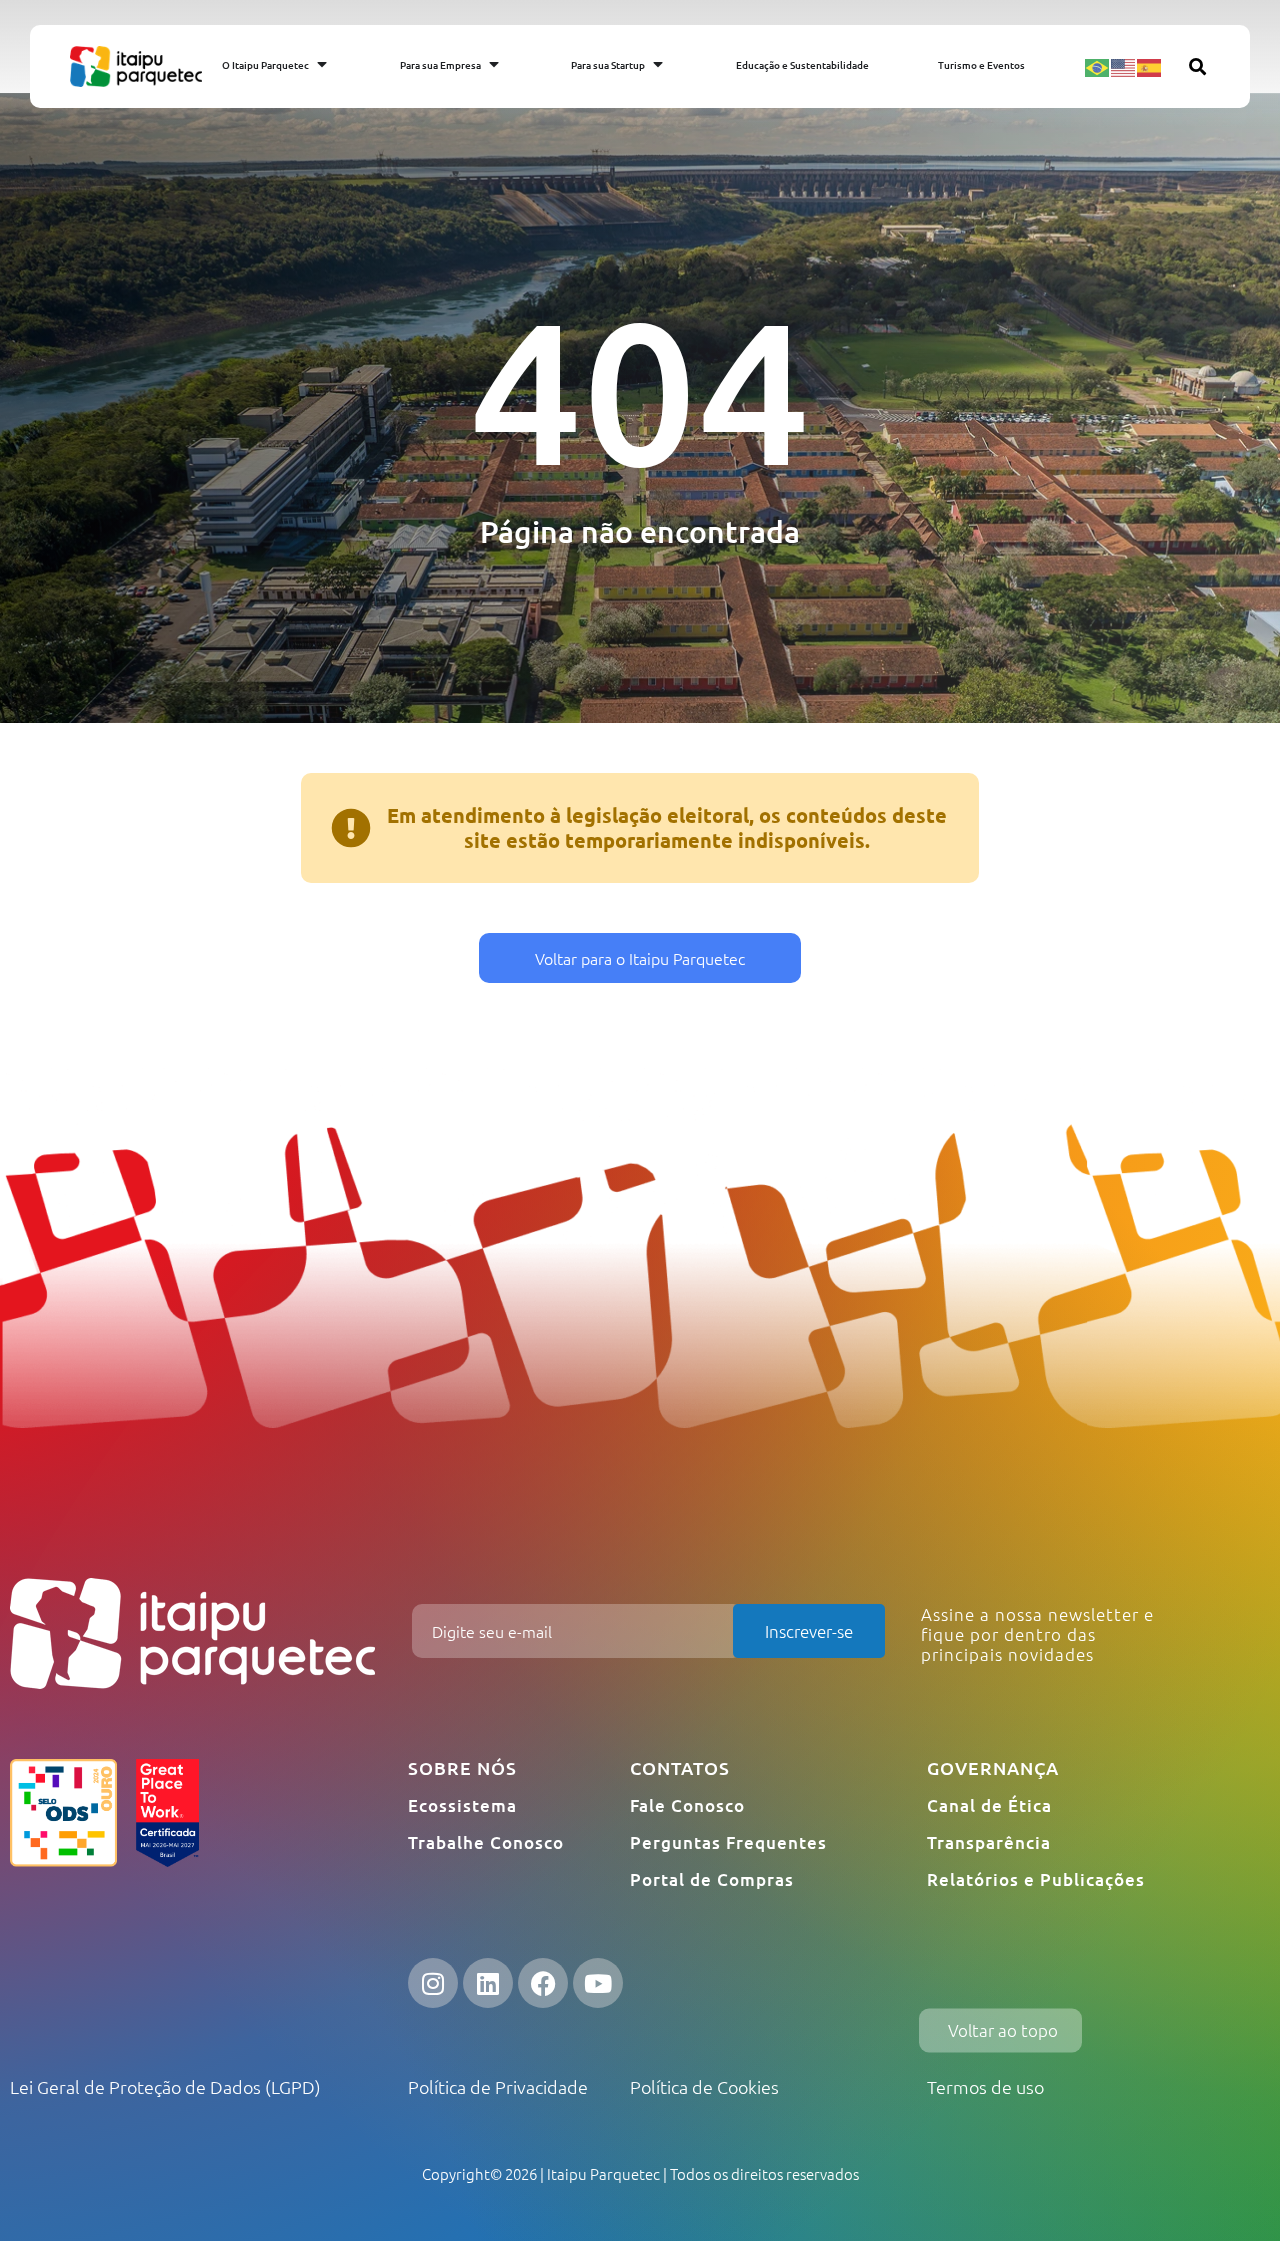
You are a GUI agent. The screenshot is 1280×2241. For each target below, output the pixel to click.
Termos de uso (985, 2086)
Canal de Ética (989, 1805)
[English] (1124, 66)
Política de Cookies (704, 2086)
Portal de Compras (712, 1879)
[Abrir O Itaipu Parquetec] (322, 64)
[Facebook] (543, 1983)
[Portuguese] (1098, 66)
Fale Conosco (687, 1805)
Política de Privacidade (498, 2086)
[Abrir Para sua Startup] (658, 64)
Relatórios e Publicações (1036, 1879)
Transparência (989, 1842)
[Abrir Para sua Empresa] (494, 64)
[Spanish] (1150, 66)
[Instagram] (433, 1983)
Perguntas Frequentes (728, 1842)
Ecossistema (462, 1805)
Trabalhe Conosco (486, 1842)
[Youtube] (598, 1983)
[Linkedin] (488, 1983)
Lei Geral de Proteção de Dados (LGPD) (165, 2086)
